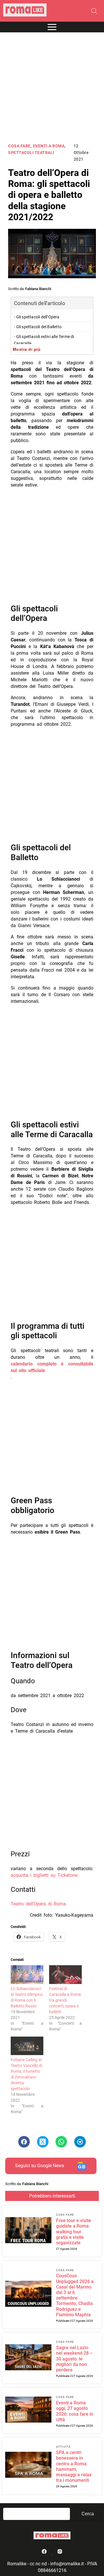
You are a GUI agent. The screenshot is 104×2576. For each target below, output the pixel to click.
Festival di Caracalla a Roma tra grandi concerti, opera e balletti (65, 2000)
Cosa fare (19, 146)
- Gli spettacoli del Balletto (38, 327)
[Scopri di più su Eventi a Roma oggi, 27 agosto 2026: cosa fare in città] (28, 2410)
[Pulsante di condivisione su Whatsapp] (61, 2142)
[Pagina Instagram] (60, 2553)
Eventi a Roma (49, 146)
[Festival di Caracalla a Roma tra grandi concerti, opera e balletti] (65, 1975)
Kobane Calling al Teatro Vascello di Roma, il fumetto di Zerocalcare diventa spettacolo (26, 2074)
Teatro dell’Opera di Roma (38, 1904)
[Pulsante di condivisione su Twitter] (43, 2142)
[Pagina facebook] (45, 2553)
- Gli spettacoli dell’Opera (37, 317)
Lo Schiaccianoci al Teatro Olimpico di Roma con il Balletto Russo (27, 1997)
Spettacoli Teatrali (31, 153)
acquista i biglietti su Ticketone (44, 1875)
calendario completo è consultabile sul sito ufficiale (52, 1367)
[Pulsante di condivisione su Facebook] (24, 2142)
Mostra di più (27, 349)
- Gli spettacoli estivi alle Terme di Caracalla (44, 340)
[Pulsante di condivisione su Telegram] (80, 2142)
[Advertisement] (52, 88)
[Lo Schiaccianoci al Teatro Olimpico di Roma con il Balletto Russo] (27, 1975)
